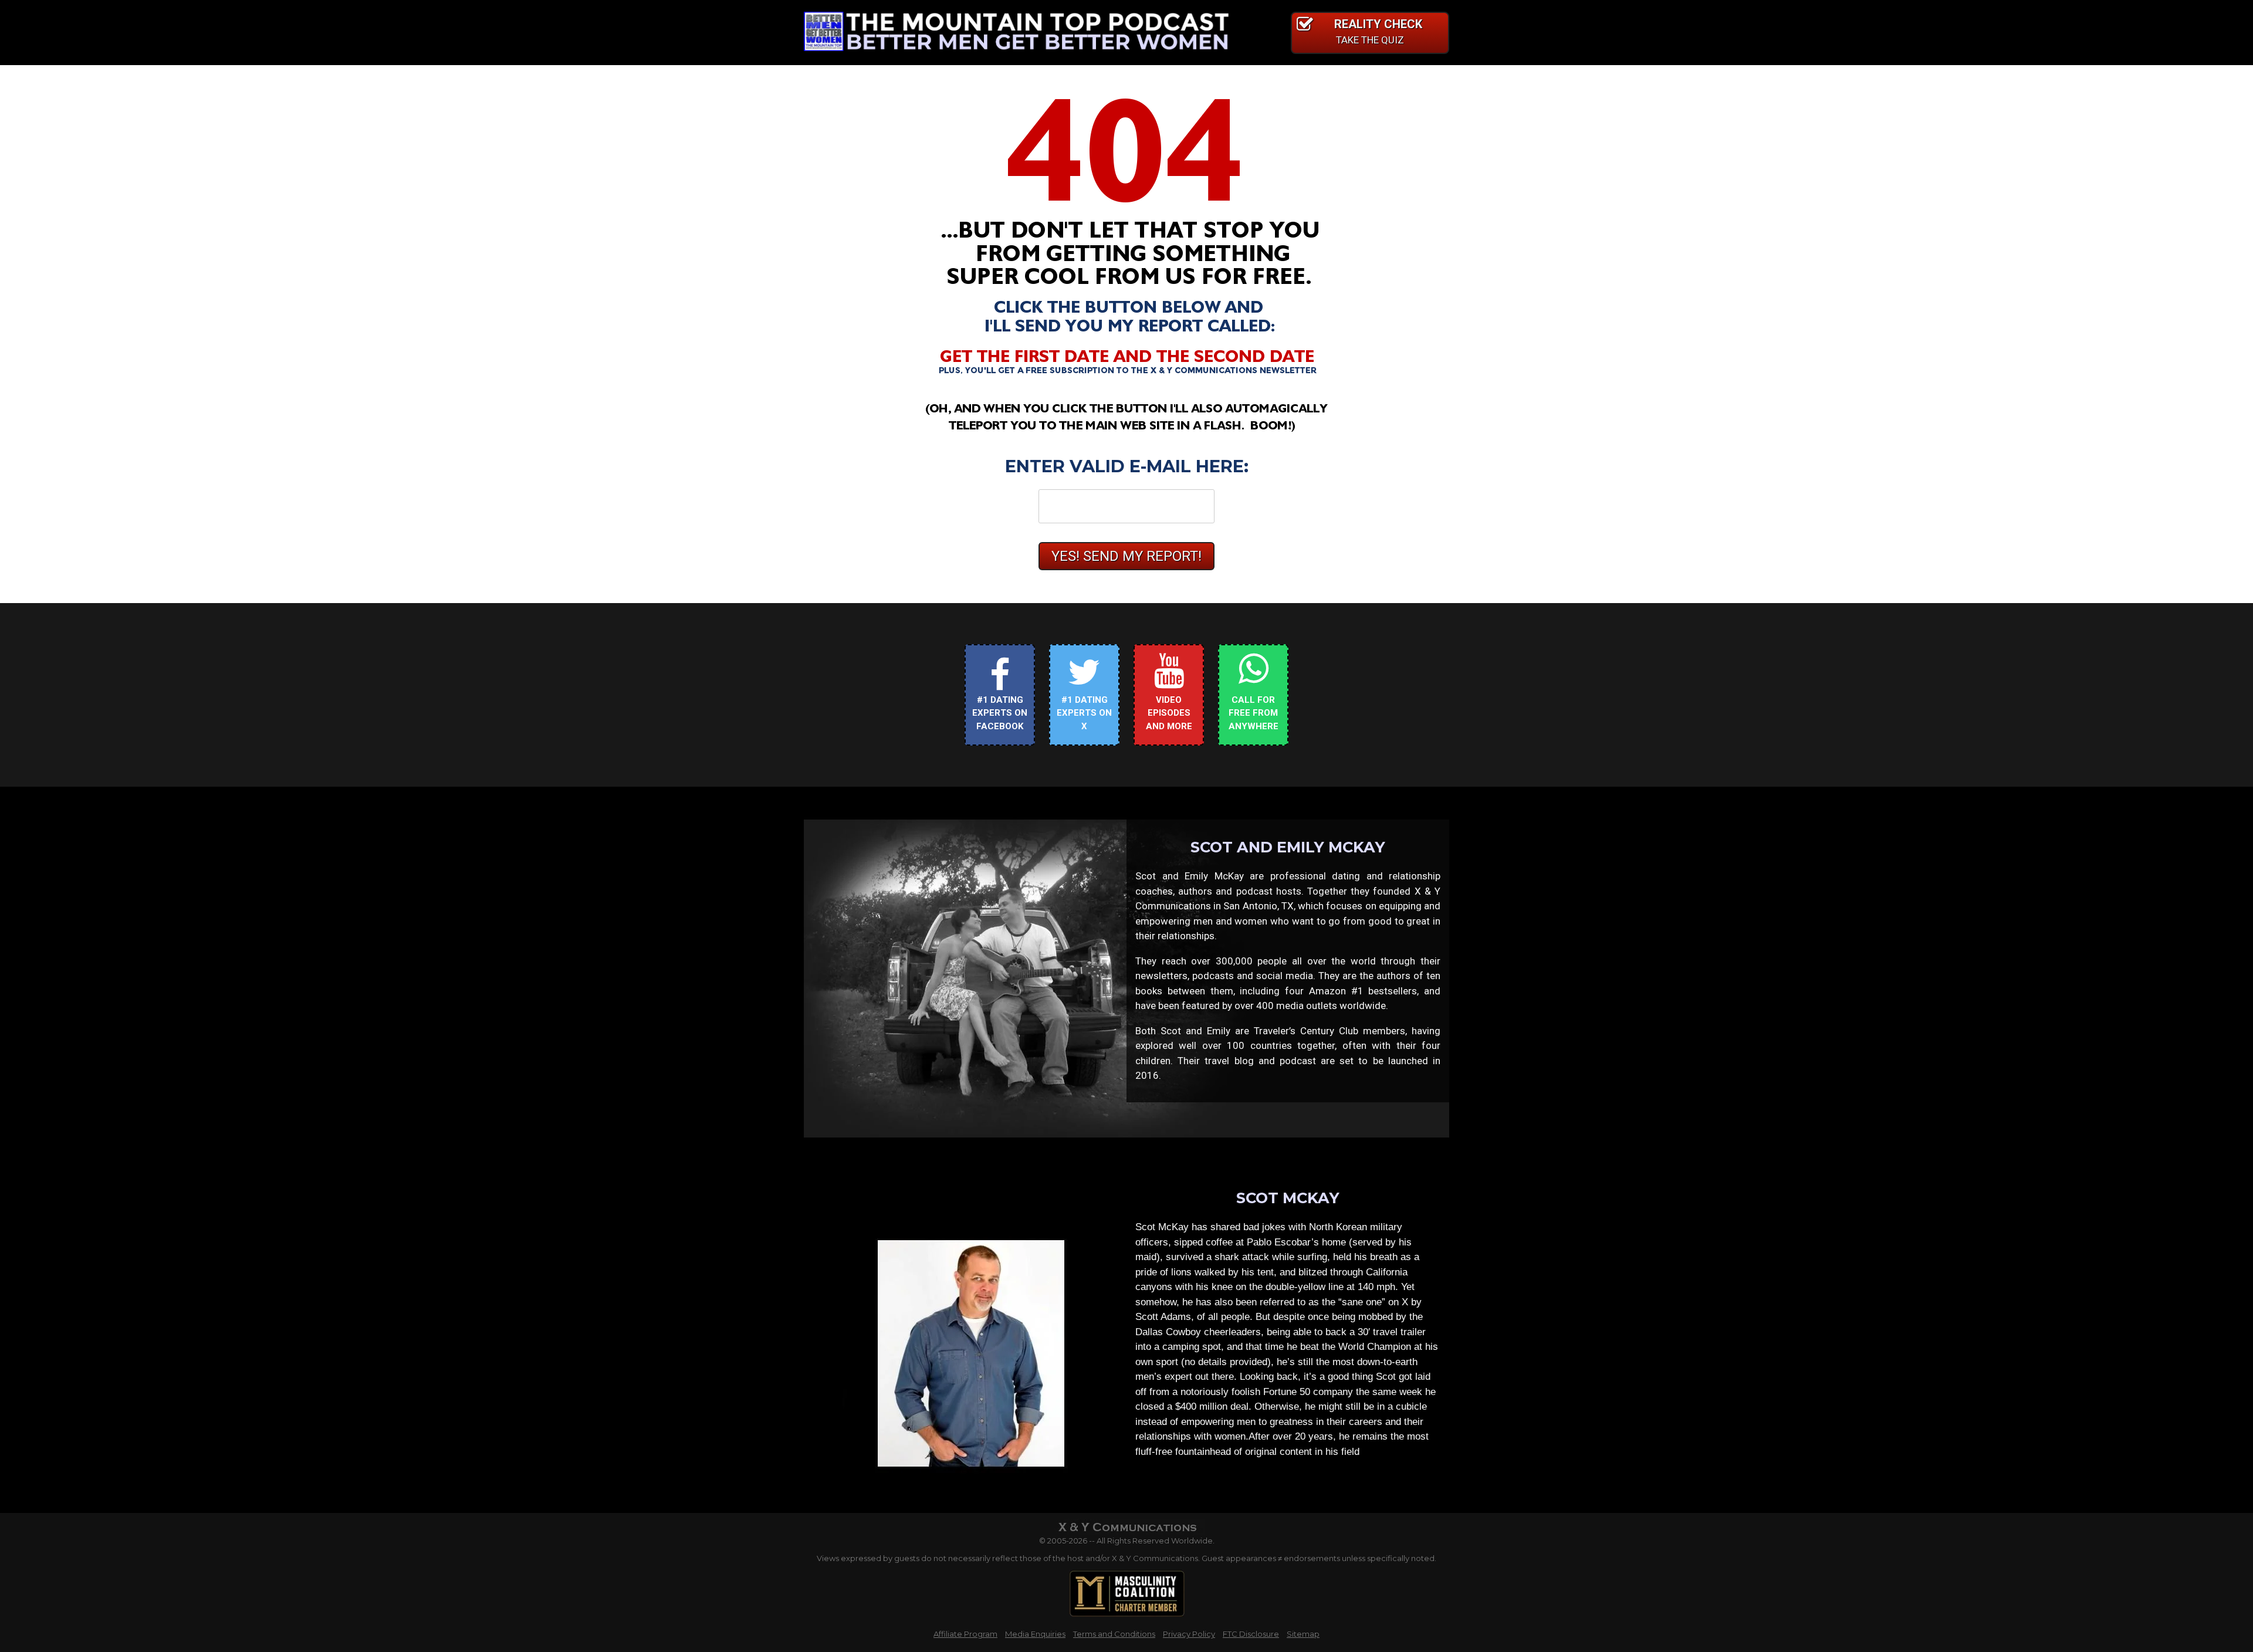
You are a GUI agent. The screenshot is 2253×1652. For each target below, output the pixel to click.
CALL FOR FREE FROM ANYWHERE (1254, 713)
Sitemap (1303, 1634)
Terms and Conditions (1114, 1634)
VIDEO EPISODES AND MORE (1169, 713)
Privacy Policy (1189, 1634)
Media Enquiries (1035, 1634)
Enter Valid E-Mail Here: (1127, 466)
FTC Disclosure (1251, 1634)
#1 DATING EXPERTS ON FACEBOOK (1000, 713)
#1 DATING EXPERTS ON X (1084, 713)
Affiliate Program (965, 1634)
